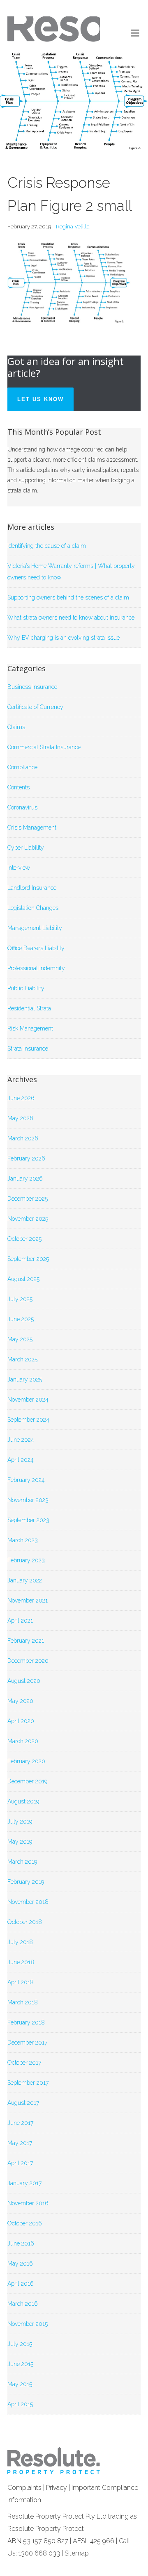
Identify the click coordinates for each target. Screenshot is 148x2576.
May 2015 (20, 2384)
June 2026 (21, 1098)
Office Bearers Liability (36, 948)
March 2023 (23, 1540)
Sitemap (77, 2553)
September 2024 (28, 1420)
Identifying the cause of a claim (47, 546)
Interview (19, 868)
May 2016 (20, 2264)
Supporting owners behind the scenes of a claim (68, 597)
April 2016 (21, 2284)
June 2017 (20, 2123)
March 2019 (22, 1862)
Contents (18, 787)
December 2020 (28, 1661)
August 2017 (23, 2103)
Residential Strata (29, 1008)
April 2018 (21, 1982)
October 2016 (25, 2223)
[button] (136, 33)
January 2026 (25, 1179)
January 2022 (25, 1580)
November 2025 (28, 1219)
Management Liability (35, 928)
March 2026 (23, 1138)
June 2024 (21, 1440)
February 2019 (26, 1882)
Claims (16, 727)
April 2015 (20, 2404)
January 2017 (24, 2183)
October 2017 (24, 2063)
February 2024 (26, 1480)
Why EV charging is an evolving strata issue (64, 638)
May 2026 (20, 1118)
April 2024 (21, 1460)
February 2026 (26, 1158)
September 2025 (28, 1259)
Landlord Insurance (32, 888)
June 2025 (21, 1319)
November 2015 (28, 2324)
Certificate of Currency (35, 707)
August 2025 (23, 1279)
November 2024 (28, 1400)
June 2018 (21, 1962)
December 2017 (27, 2043)
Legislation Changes (33, 908)
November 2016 (28, 2203)
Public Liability (26, 988)
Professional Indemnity (36, 968)
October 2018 (25, 1922)
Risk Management (30, 1028)
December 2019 (27, 1781)
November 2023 (28, 1500)
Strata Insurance (28, 1049)
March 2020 (23, 1741)
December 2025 (28, 1199)
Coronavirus (22, 807)
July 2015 (20, 2344)
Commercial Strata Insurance (44, 747)
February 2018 (26, 2022)
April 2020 (21, 1721)
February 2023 (26, 1560)
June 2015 (20, 2364)
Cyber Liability (26, 848)
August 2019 (23, 1801)
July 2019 (20, 1821)
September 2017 (28, 2083)
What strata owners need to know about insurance (71, 618)
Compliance (22, 767)
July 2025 (20, 1299)
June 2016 (21, 2243)
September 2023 (28, 1520)
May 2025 (20, 1339)
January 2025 (25, 1379)
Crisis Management (32, 828)
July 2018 (20, 1942)
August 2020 (24, 1681)
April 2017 (20, 2163)
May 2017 (20, 2143)
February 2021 (26, 1641)
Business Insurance (32, 687)
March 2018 (23, 2002)
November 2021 (28, 1600)
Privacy (57, 2488)
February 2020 (26, 1761)
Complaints (24, 2488)
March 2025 (22, 1359)
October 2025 (24, 1239)
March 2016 (23, 2304)
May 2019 (20, 1842)
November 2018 (28, 1902)
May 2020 (20, 1701)
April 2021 (20, 1621)
